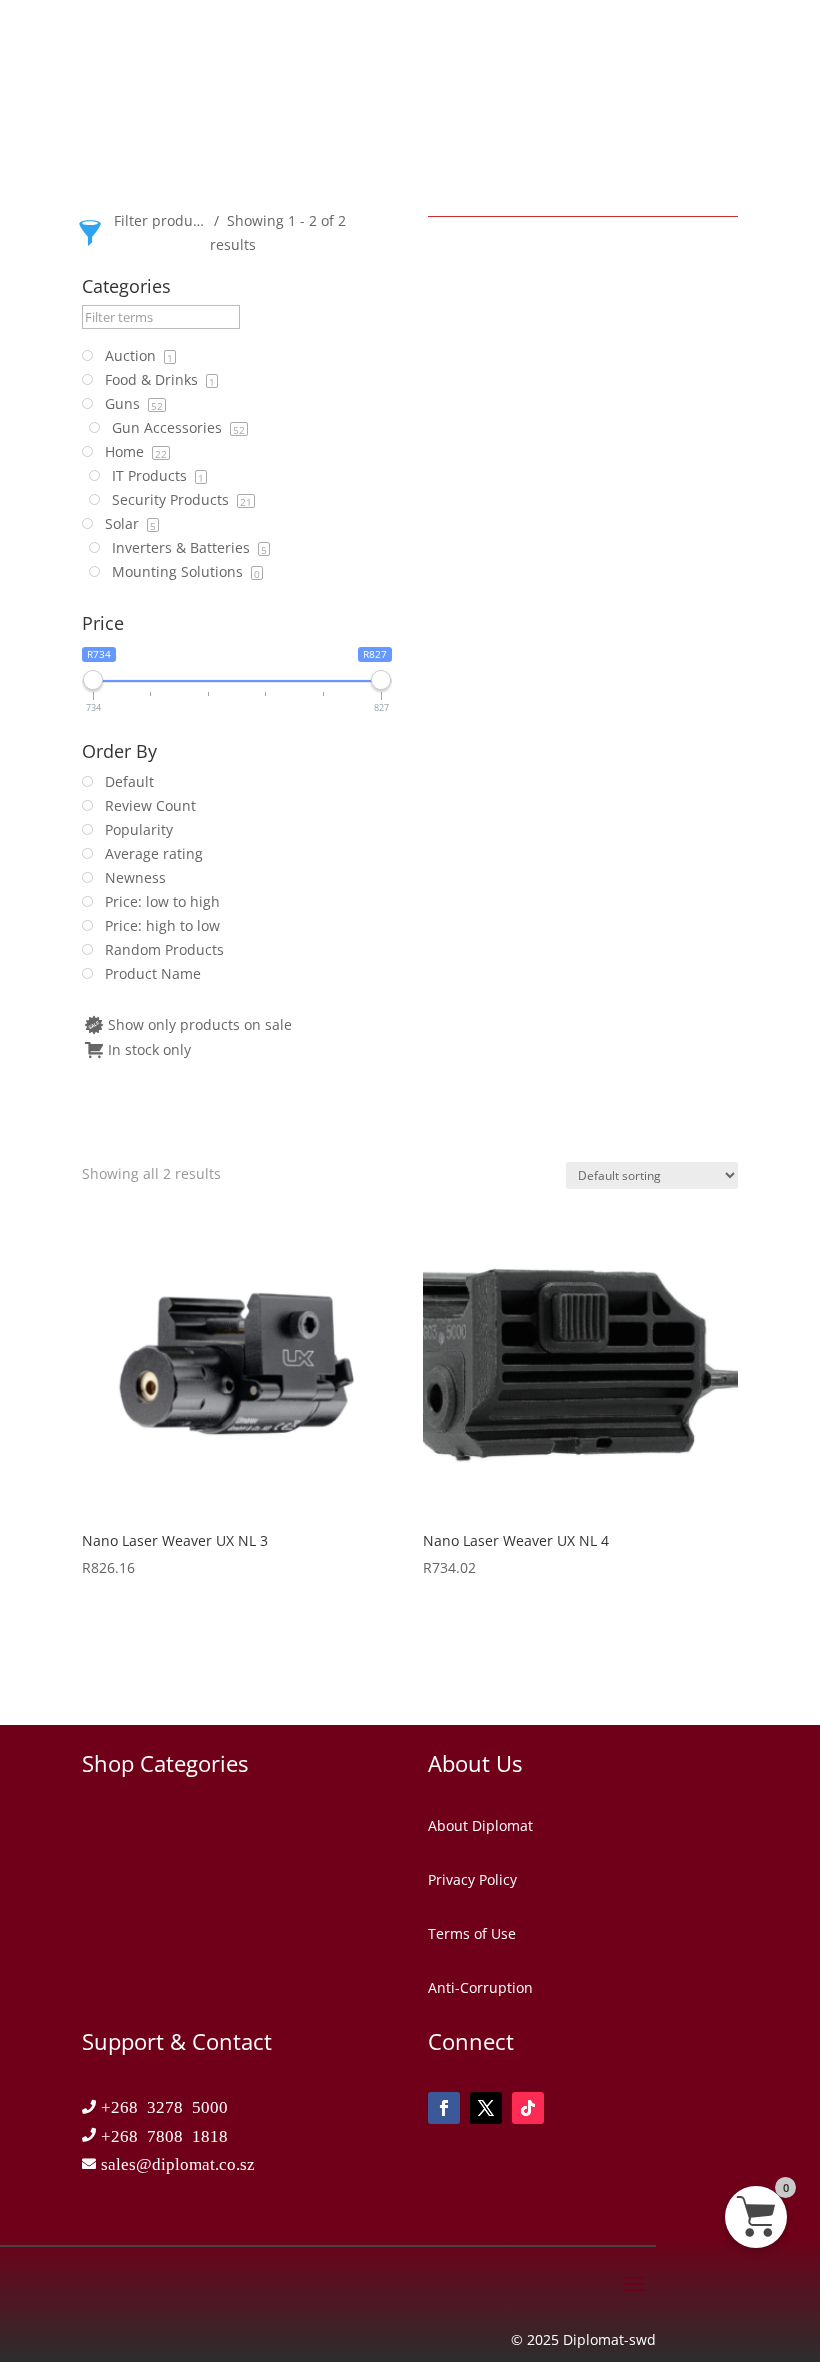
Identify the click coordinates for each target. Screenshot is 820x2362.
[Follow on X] (486, 2108)
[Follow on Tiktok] (528, 2108)
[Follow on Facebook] (444, 2108)
